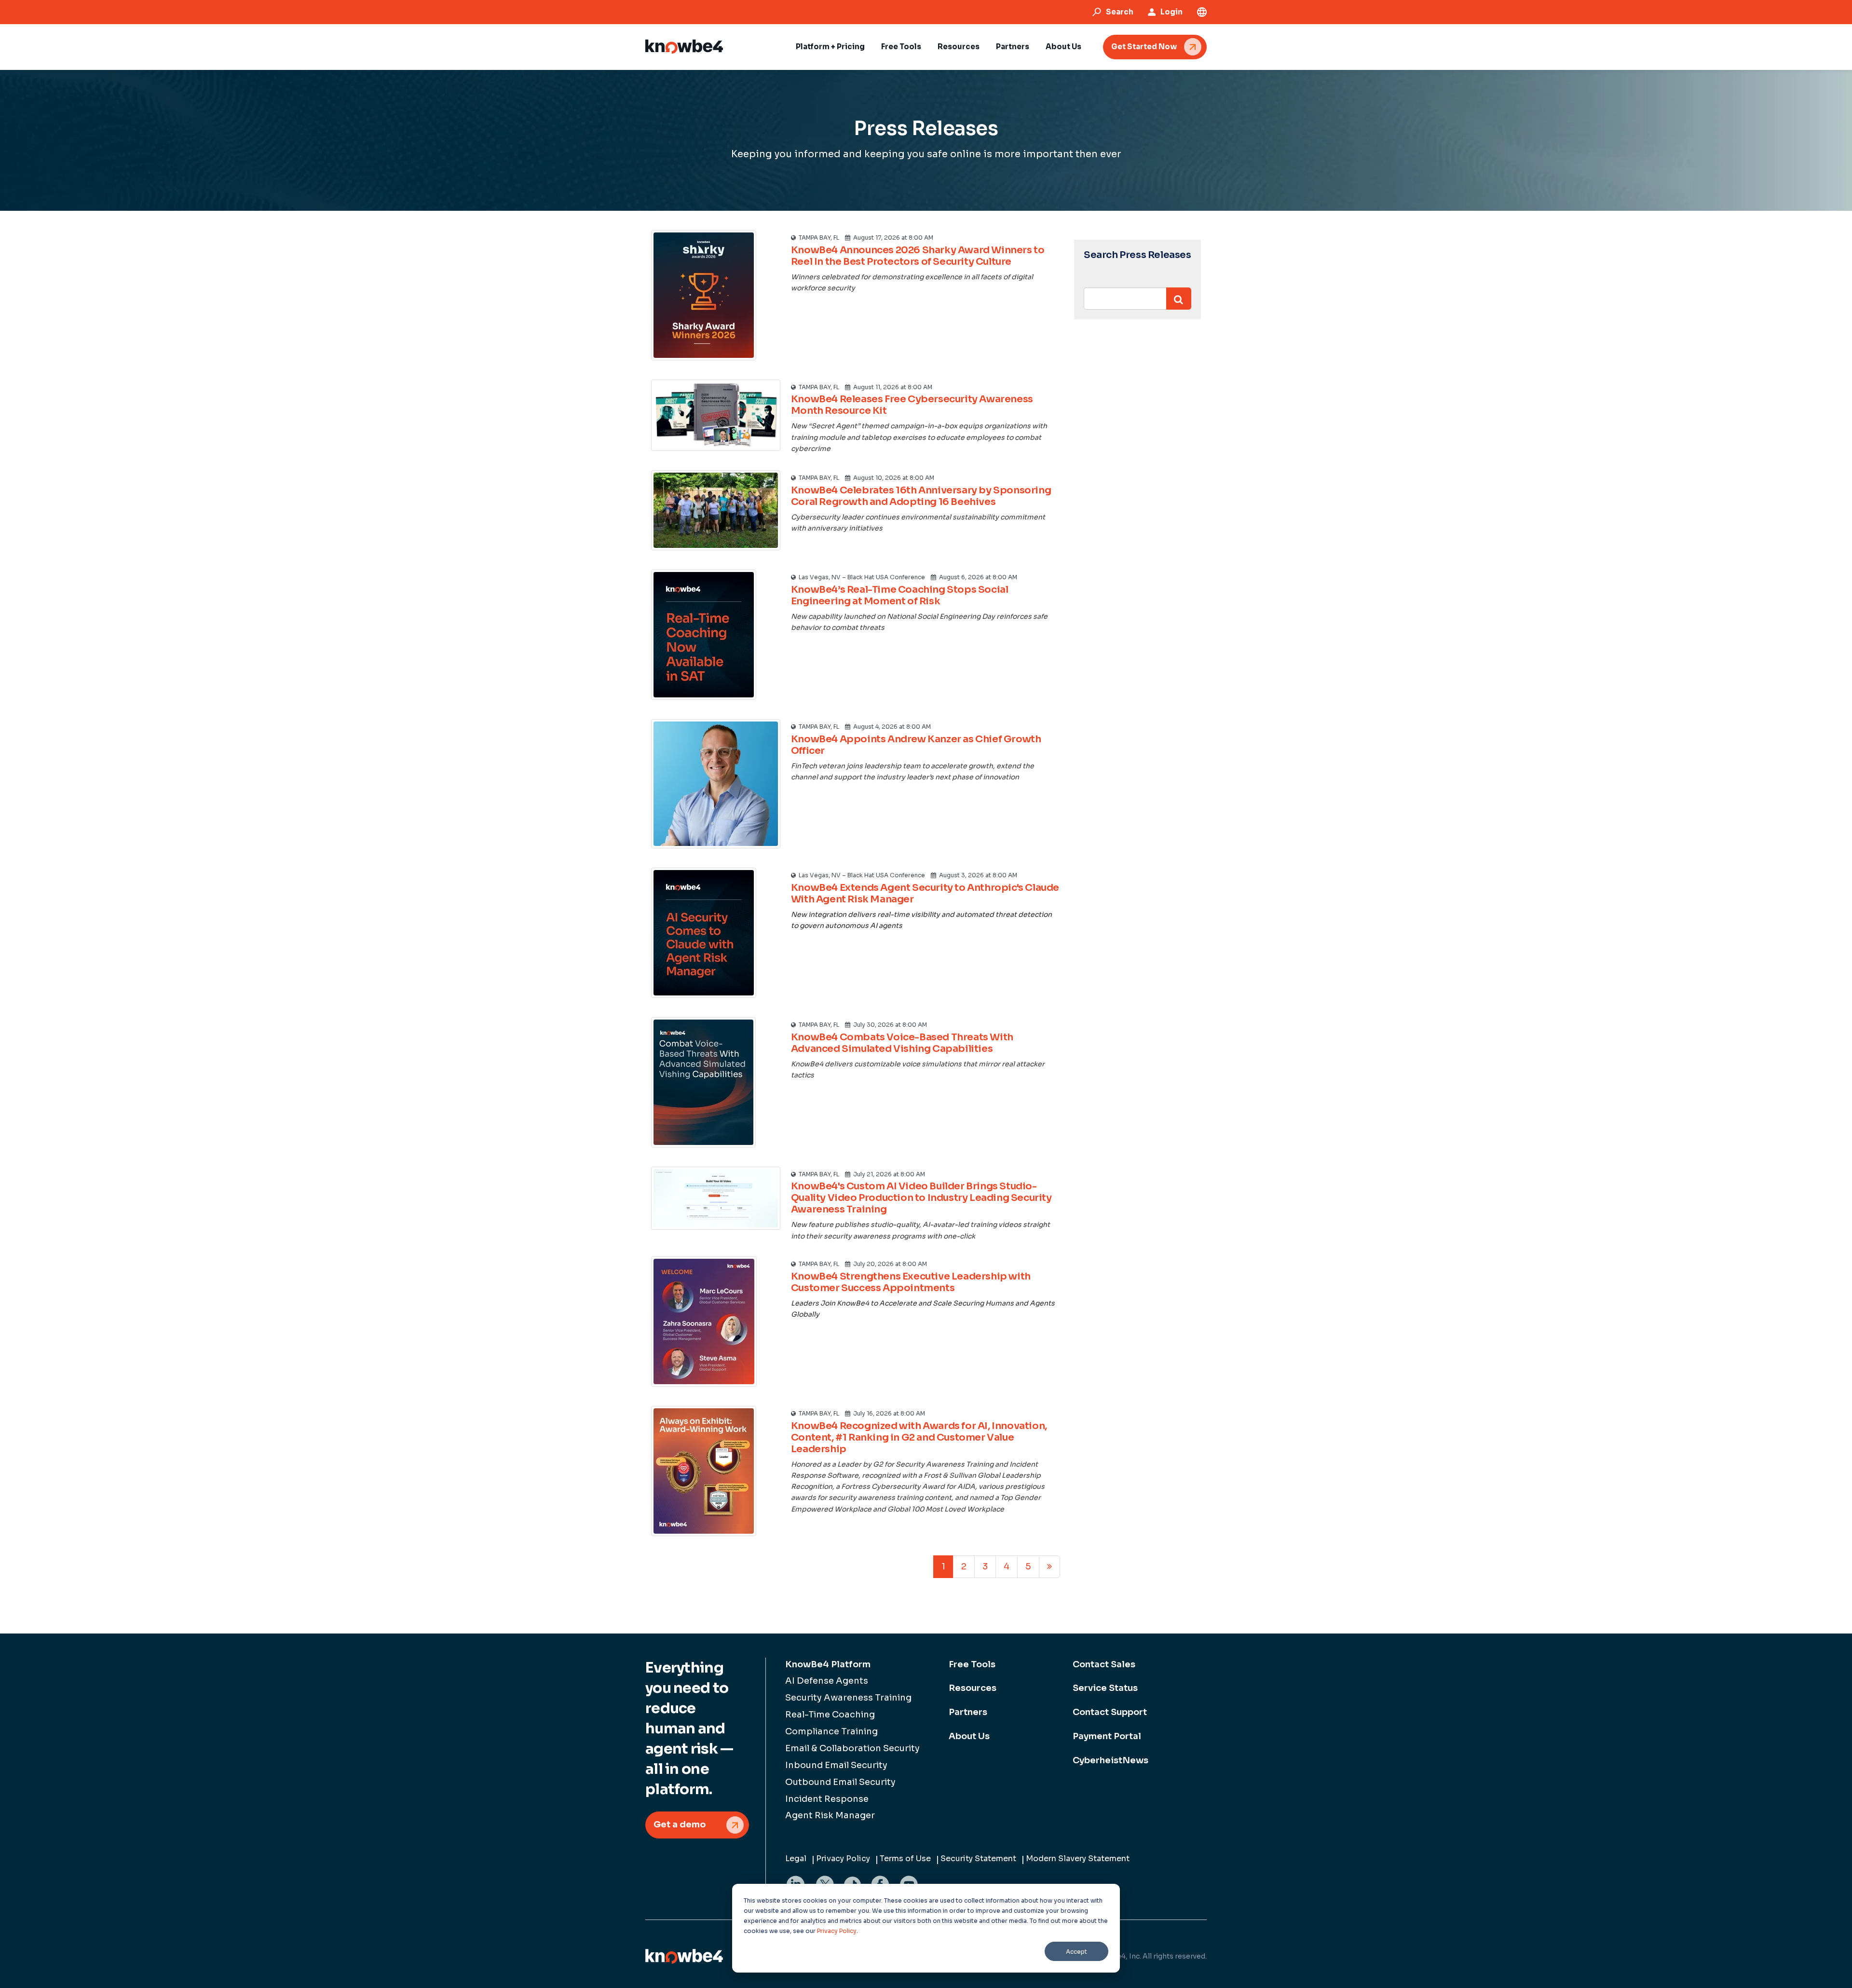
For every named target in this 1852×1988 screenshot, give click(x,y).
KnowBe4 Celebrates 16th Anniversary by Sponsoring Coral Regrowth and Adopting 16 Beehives (921, 496)
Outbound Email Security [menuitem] (840, 1782)
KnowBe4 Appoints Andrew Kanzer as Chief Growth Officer (916, 745)
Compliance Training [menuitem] (831, 1731)
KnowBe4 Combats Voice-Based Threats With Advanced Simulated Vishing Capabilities (902, 1043)
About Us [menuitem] (969, 1736)
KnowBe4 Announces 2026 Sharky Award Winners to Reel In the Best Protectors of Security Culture (918, 256)
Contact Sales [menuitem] (1104, 1664)
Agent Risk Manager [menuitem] (830, 1815)
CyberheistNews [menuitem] (1110, 1760)
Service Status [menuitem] (1105, 1688)
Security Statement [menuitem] (978, 1859)
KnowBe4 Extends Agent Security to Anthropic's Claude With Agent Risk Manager (925, 893)
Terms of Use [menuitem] (905, 1859)
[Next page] (1049, 1567)
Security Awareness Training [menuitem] (848, 1698)
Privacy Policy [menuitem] (843, 1859)
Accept (1076, 1952)
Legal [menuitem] (796, 1859)
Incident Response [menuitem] (827, 1799)
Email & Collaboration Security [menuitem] (852, 1748)
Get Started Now (1144, 47)
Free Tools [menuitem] (972, 1664)
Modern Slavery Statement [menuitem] (1078, 1859)
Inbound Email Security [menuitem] (836, 1765)
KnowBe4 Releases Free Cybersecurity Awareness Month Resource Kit (912, 405)
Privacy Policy (837, 1931)
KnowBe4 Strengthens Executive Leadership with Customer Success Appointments (911, 1282)
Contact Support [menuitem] (1110, 1712)
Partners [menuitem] (968, 1712)
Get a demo (680, 1825)
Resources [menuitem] (973, 1688)
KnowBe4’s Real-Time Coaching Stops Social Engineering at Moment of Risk (900, 595)
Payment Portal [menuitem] (1107, 1736)
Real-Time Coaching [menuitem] (830, 1715)
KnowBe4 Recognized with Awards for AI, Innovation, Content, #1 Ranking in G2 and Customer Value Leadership (919, 1437)
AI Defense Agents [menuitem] (827, 1681)
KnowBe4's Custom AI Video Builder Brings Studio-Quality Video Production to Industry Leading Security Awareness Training (921, 1198)
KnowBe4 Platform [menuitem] (828, 1664)
